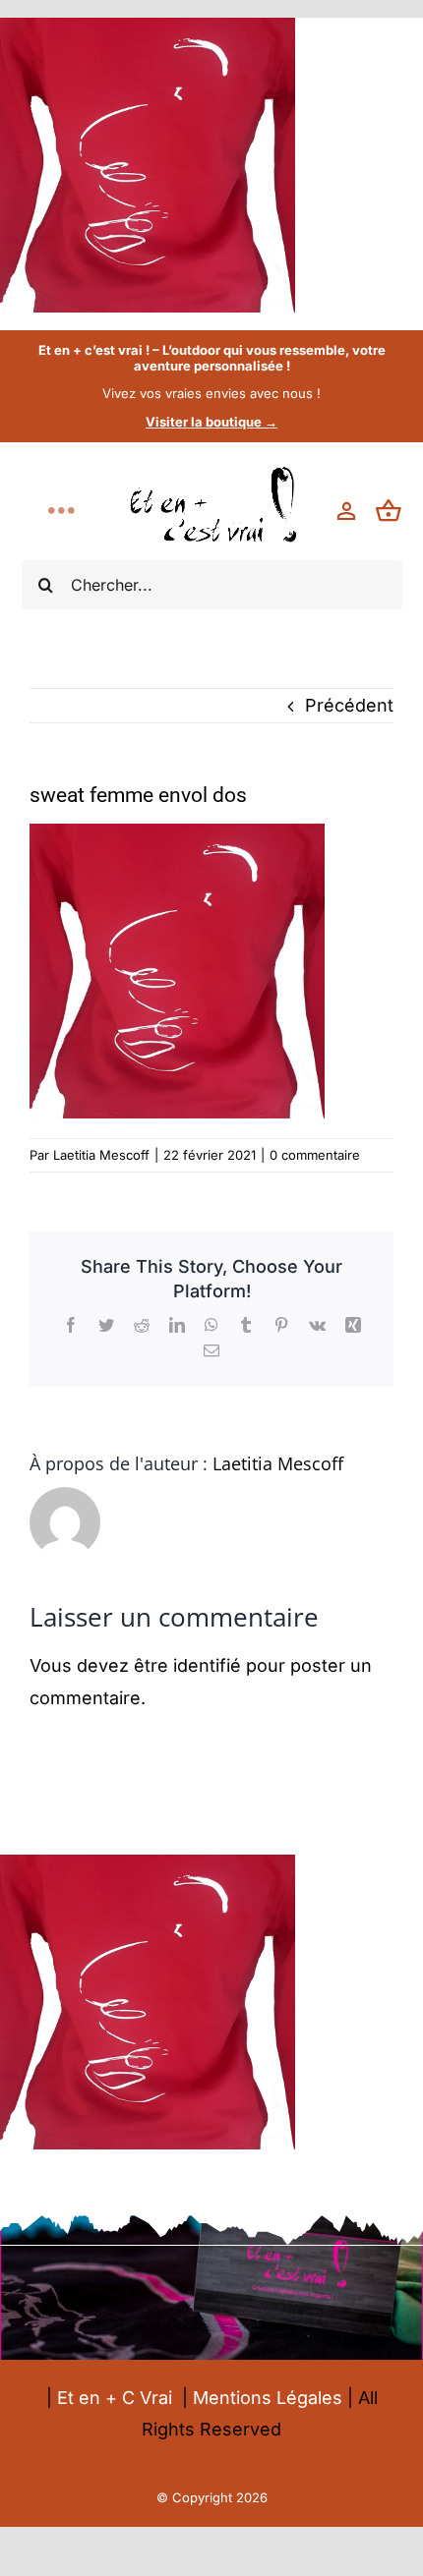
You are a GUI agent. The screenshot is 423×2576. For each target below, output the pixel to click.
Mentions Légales (268, 2398)
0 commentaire (315, 1155)
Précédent (349, 705)
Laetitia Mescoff (101, 1155)
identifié (207, 1665)
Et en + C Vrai (115, 2398)
